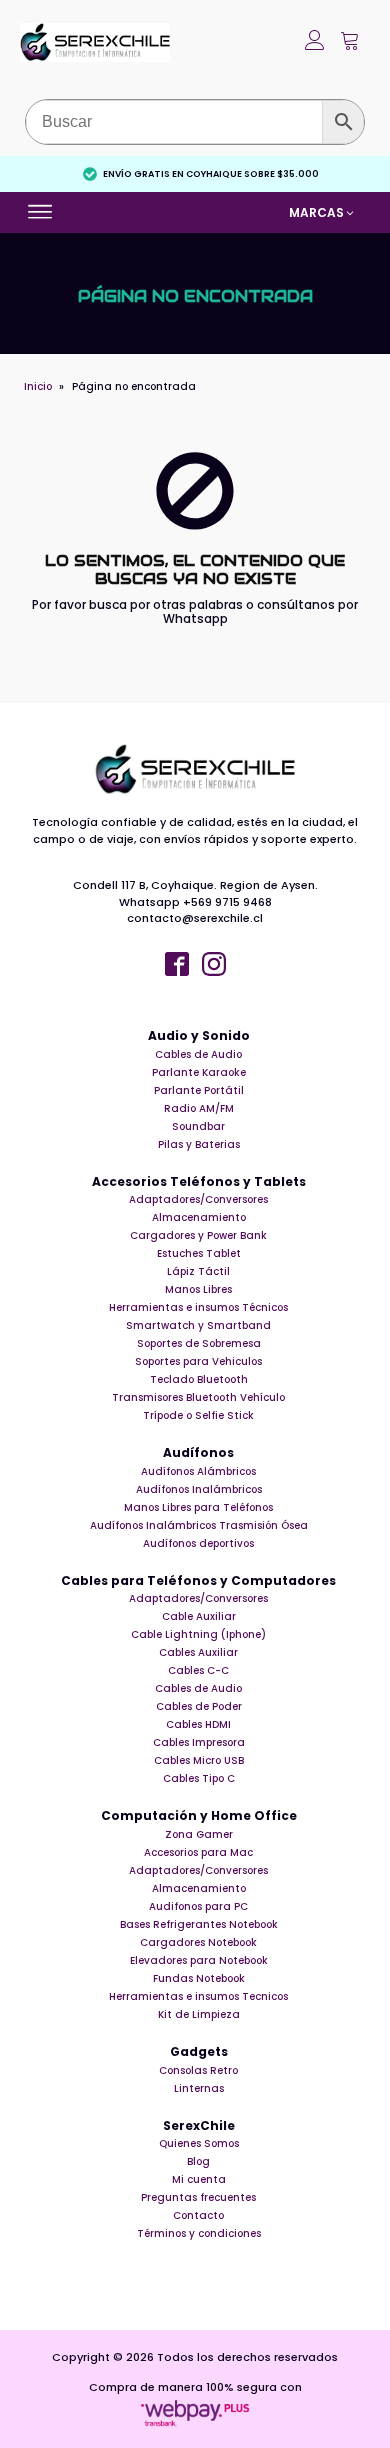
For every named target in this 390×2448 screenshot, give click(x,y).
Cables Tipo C (199, 1778)
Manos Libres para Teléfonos (198, 1507)
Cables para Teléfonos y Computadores (198, 1581)
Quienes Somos (199, 2143)
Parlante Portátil (199, 1090)
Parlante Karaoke (199, 1072)
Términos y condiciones (199, 2233)
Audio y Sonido (199, 1036)
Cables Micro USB (199, 1760)
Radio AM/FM (199, 1108)
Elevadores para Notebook (199, 1960)
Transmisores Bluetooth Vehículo (198, 1397)
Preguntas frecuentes (198, 2197)
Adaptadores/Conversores (198, 1199)
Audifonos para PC (198, 1906)
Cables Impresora (199, 1742)
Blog (198, 2161)
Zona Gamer (199, 1834)
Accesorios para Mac (198, 1852)
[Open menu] (42, 212)
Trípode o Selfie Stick (198, 1415)
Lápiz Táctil (198, 1271)
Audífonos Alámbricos (198, 1471)
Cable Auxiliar (199, 1616)
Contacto (198, 2215)
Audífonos (198, 1453)
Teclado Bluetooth (199, 1379)
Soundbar (198, 1126)
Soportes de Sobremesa (199, 1343)
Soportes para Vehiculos (198, 1361)
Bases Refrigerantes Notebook (199, 1924)
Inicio (38, 386)
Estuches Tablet (199, 1253)
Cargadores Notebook (198, 1942)
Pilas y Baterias (199, 1144)
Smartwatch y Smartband (198, 1325)
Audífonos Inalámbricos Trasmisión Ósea (199, 1525)
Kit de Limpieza (199, 2014)
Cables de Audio (198, 1054)
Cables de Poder (199, 1706)
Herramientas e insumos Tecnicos (198, 1996)
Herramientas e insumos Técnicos (198, 1307)
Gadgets (199, 2052)
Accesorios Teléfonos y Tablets (199, 1182)
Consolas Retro (198, 2070)
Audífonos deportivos (198, 1543)
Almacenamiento (199, 1217)
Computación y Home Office (199, 1816)
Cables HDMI (198, 1724)
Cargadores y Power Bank (198, 1235)
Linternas (199, 2088)
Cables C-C (198, 1670)
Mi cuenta (199, 2179)
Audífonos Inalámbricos (199, 1489)
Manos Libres (198, 1289)
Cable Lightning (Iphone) (198, 1634)
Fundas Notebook (199, 1978)
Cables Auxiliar (198, 1652)
